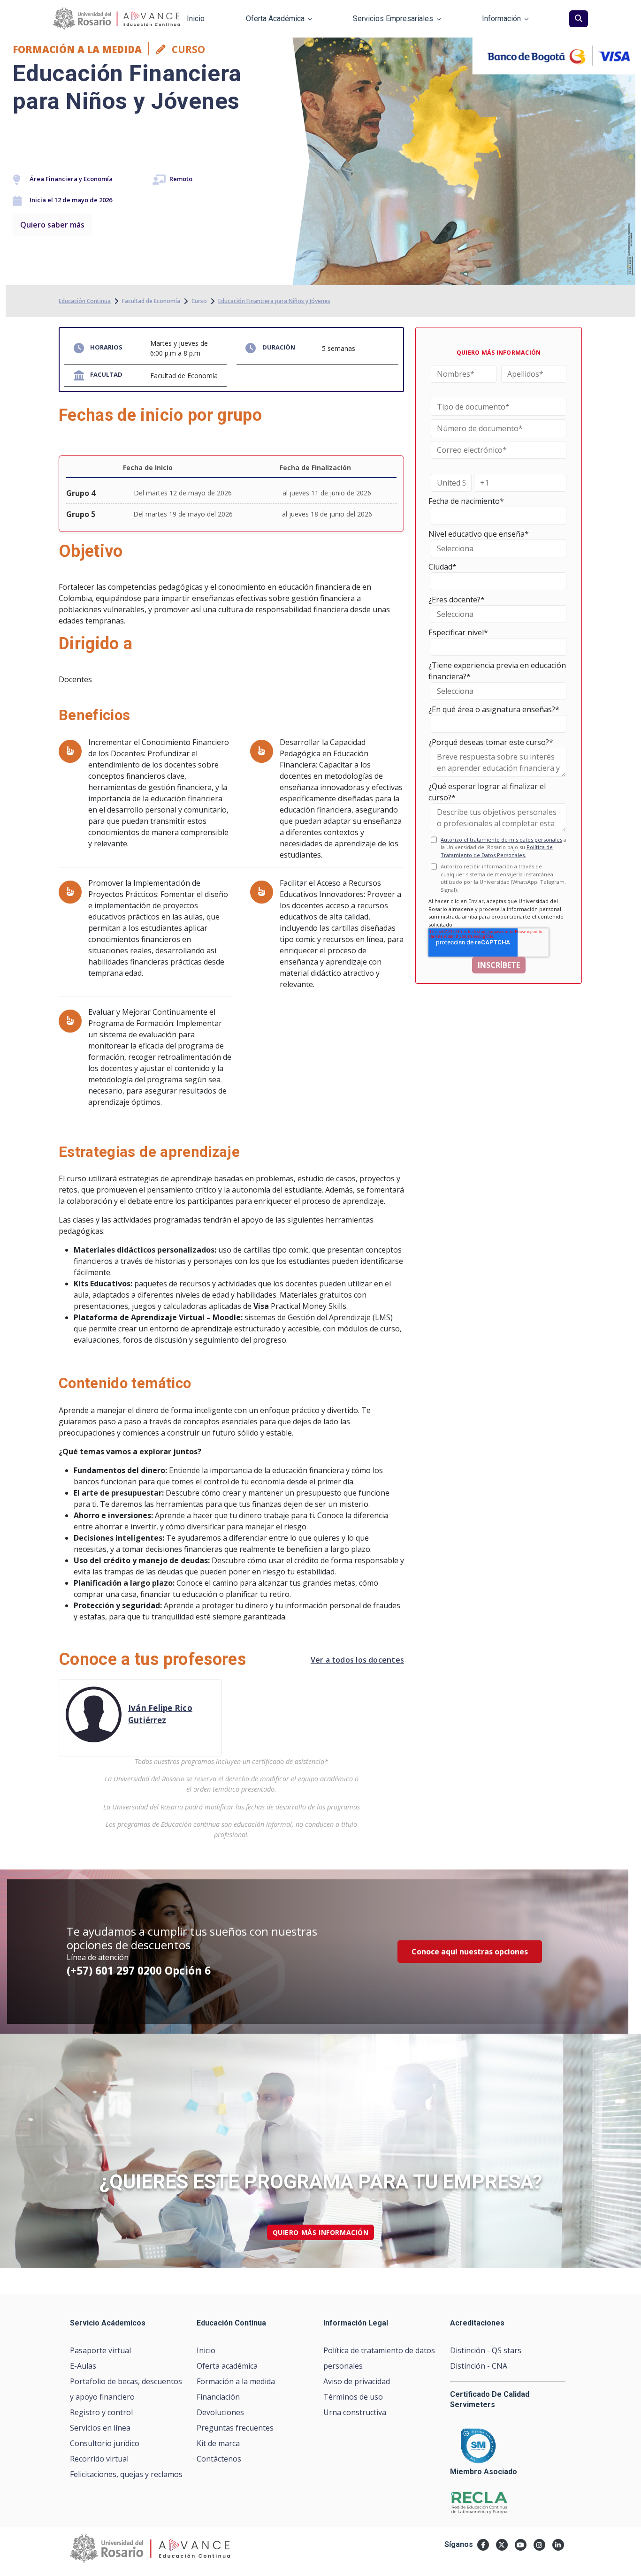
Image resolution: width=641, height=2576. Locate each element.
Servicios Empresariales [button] (393, 19)
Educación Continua (85, 301)
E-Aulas (83, 2366)
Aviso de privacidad (357, 2381)
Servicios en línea (100, 2428)
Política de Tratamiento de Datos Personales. (497, 851)
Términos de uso (353, 2397)
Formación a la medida (236, 2381)
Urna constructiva (355, 2412)
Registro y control (101, 2412)
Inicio (206, 2350)
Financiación (218, 2397)
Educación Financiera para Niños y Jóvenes (274, 301)
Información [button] (501, 19)
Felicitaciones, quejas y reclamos (126, 2474)
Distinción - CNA (479, 2366)
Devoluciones (220, 2412)
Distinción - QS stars (486, 2350)
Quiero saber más (52, 225)
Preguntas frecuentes (235, 2428)
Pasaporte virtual (100, 2350)
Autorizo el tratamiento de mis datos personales (501, 840)
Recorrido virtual (99, 2459)
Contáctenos (219, 2459)
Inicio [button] (196, 19)
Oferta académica (227, 2366)
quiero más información (321, 2232)
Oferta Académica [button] (275, 19)
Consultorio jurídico (105, 2443)
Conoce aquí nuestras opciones (470, 1952)
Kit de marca (218, 2443)
